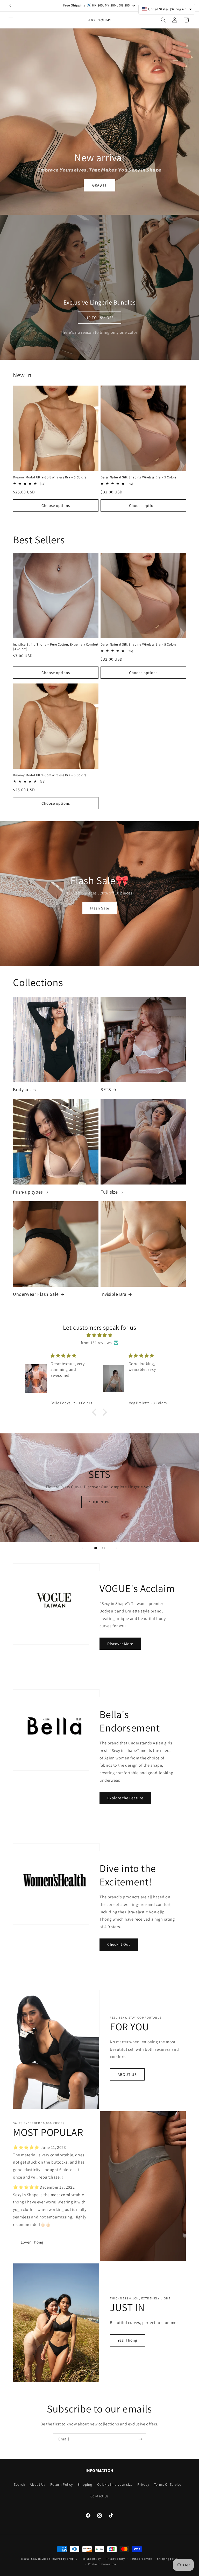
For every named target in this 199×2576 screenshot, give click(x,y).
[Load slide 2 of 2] (103, 1548)
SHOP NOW (99, 1502)
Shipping (85, 2484)
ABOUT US (127, 2074)
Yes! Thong (127, 2340)
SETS (106, 1089)
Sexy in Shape (40, 2559)
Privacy (143, 2484)
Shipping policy (168, 2559)
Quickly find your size (115, 2484)
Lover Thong (32, 2242)
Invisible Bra (113, 1294)
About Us (38, 2484)
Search (19, 2484)
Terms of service (141, 2559)
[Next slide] (116, 1548)
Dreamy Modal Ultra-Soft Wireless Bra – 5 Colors (49, 477)
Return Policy (62, 2484)
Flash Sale (100, 908)
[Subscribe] (140, 2439)
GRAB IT (99, 185)
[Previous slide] (83, 1548)
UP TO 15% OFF (99, 318)
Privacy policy (115, 2559)
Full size (109, 1192)
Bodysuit (22, 1089)
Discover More (120, 1644)
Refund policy (92, 2559)
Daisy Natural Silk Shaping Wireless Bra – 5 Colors (138, 477)
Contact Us (100, 2496)
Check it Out (119, 1945)
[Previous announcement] (10, 6)
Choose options (56, 505)
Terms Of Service (168, 2484)
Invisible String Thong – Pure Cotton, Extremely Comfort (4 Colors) (56, 647)
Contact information (102, 2564)
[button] (11, 20)
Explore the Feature (125, 1798)
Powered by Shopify (64, 2559)
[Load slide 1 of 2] (96, 1548)
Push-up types (28, 1192)
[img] (99, 1335)
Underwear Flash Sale (36, 1294)
